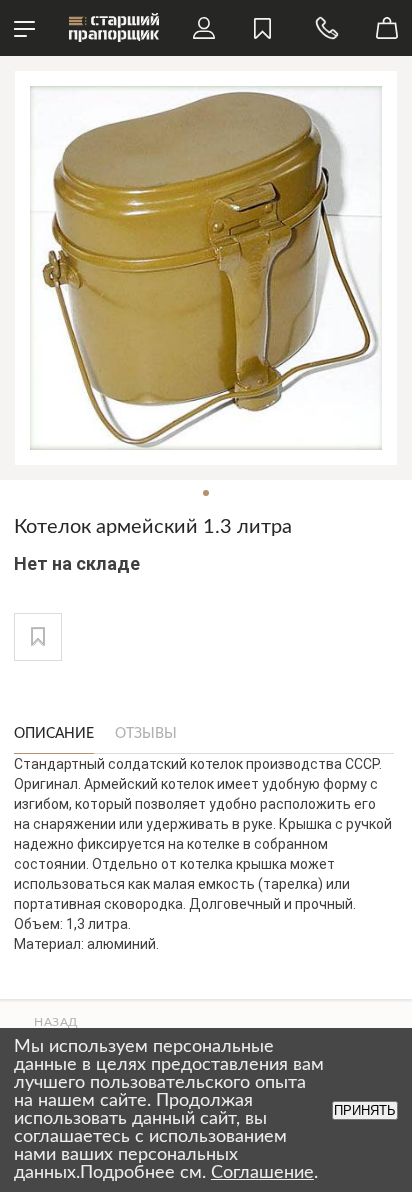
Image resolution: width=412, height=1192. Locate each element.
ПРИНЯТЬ (365, 1110)
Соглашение (262, 1173)
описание (54, 734)
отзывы (146, 734)
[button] (38, 637)
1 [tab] (206, 493)
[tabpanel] (206, 268)
